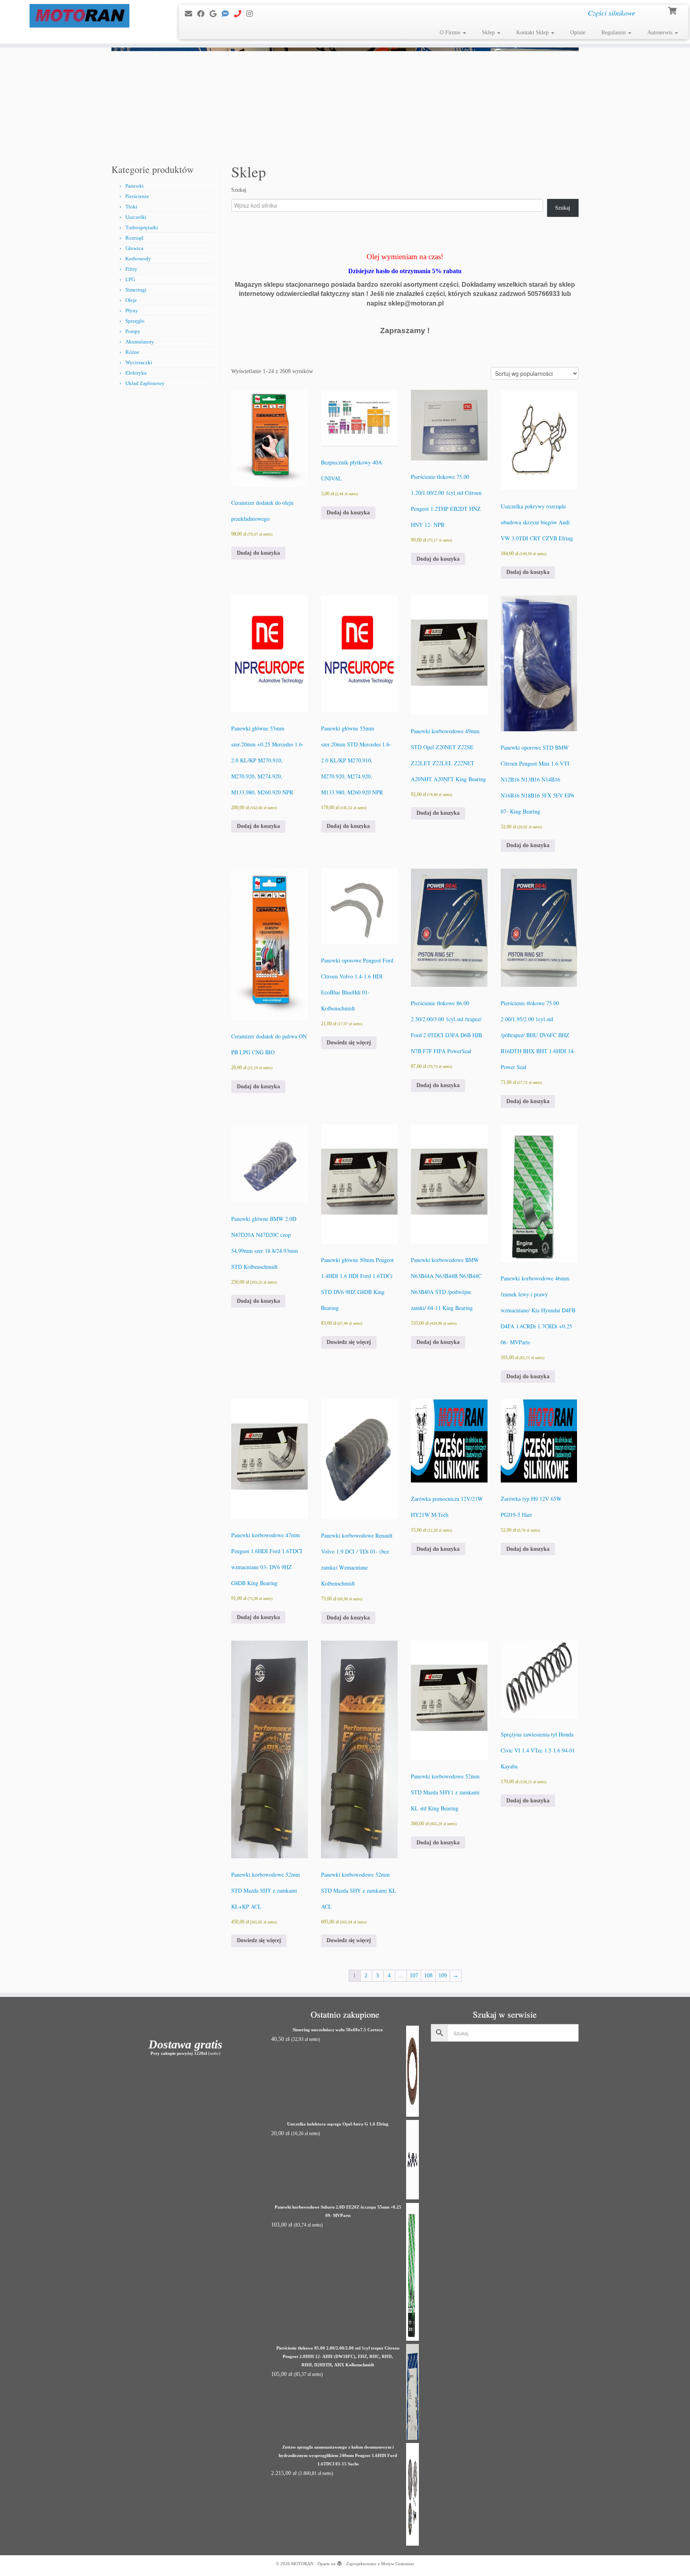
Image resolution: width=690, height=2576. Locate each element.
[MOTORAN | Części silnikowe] (80, 16)
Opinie (578, 33)
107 (414, 1976)
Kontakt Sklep (533, 33)
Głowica (134, 248)
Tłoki (131, 207)
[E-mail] (191, 14)
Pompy (133, 331)
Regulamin (614, 33)
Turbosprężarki (142, 227)
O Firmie (451, 33)
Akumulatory (140, 342)
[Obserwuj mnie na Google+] (216, 14)
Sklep (489, 33)
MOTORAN (302, 2564)
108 (428, 1976)
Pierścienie (137, 196)
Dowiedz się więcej (349, 1043)
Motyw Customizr (398, 2564)
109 (443, 1976)
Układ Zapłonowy (145, 383)
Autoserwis (661, 33)
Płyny (132, 311)
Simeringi (136, 290)
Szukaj (239, 190)
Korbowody (138, 259)
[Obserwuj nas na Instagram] (252, 14)
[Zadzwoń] (240, 14)
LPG (130, 279)
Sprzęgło (135, 321)
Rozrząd (134, 238)
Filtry (131, 269)
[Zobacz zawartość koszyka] (673, 10)
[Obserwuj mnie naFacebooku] (203, 14)
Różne (132, 352)
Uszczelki (136, 217)
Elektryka (136, 373)
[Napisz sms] (228, 14)
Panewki (135, 186)
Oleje (131, 300)
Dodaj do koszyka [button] (258, 553)
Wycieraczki (139, 362)
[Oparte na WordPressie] (339, 2562)
